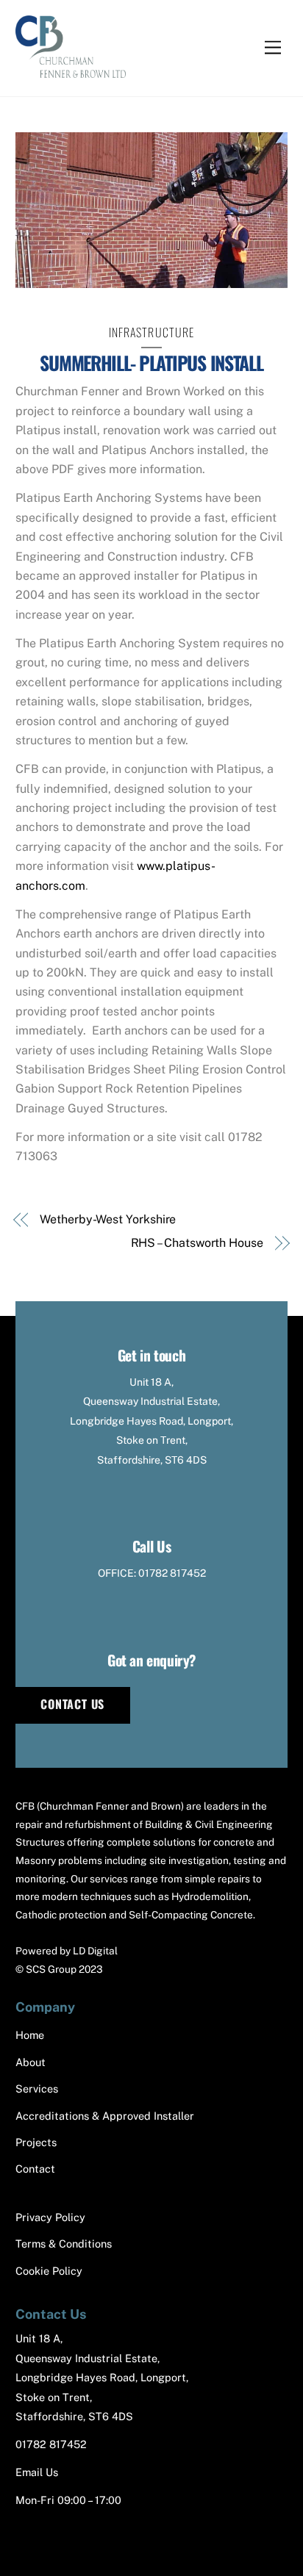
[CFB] (71, 70)
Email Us (37, 2472)
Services (37, 2088)
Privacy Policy (50, 2217)
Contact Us (72, 1704)
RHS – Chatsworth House (197, 1243)
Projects (36, 2142)
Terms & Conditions (64, 2244)
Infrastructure (152, 332)
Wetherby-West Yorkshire (108, 1219)
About (31, 2062)
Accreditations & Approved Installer (105, 2116)
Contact (35, 2169)
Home (30, 2035)
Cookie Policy (49, 2271)
